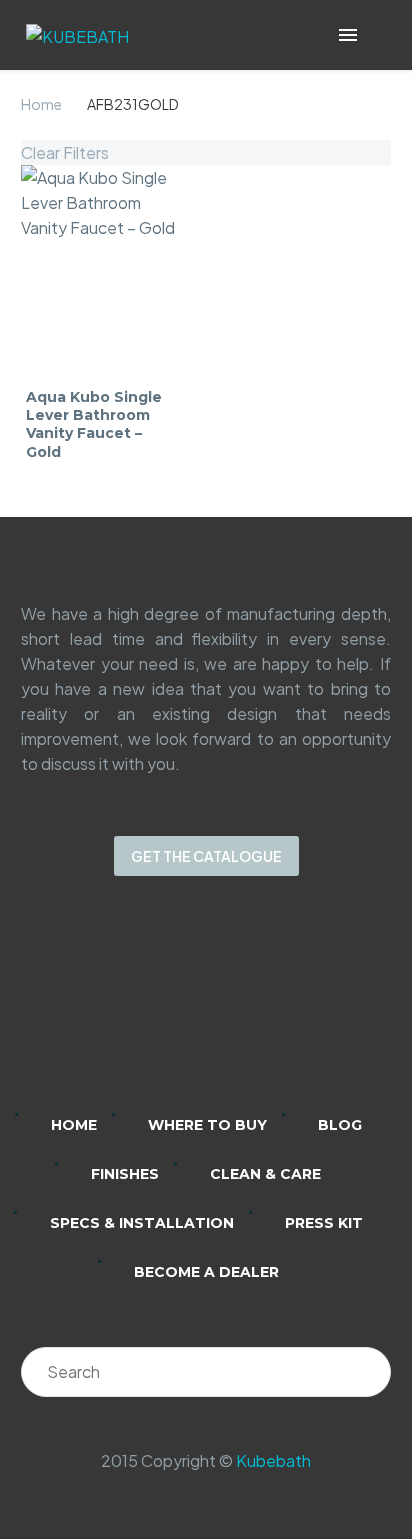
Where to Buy (207, 1125)
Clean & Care (265, 1174)
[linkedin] (128, 1008)
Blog (340, 1125)
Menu (348, 35)
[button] (376, 35)
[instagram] (180, 1008)
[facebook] (232, 1008)
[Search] (366, 1372)
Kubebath (273, 1460)
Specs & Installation (142, 1223)
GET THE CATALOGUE (206, 856)
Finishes (125, 1174)
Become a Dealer (206, 1272)
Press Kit (324, 1223)
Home (41, 104)
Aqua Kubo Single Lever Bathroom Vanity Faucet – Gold (94, 424)
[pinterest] (284, 1008)
